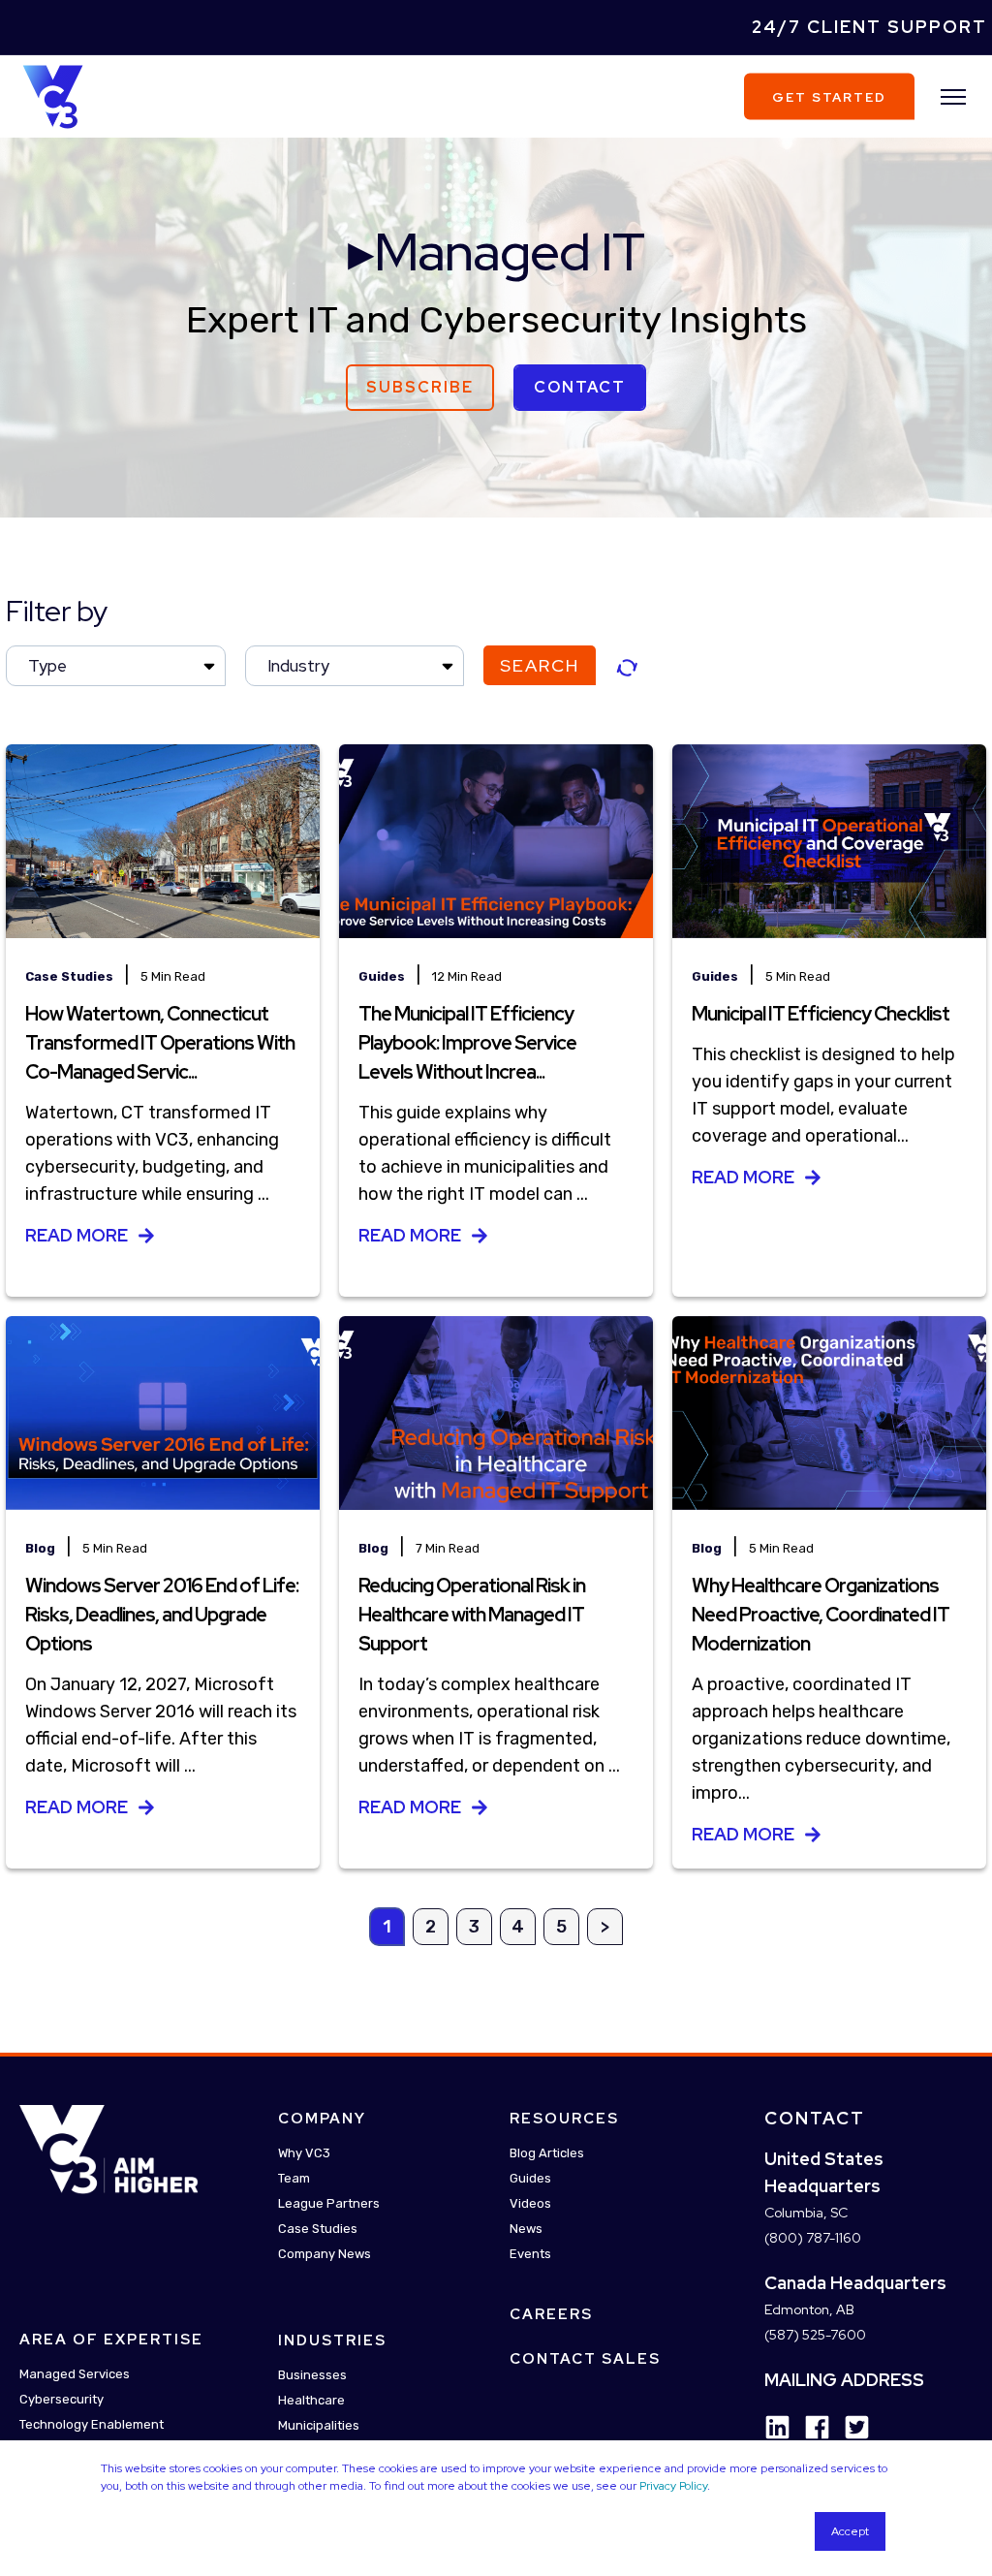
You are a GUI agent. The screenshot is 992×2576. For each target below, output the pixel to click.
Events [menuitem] (530, 2254)
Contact (580, 387)
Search (540, 665)
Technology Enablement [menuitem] (92, 2425)
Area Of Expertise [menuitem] (111, 2340)
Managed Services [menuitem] (75, 2375)
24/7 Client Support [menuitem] (869, 27)
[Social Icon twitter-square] (850, 2427)
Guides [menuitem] (530, 2178)
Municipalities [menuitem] (319, 2425)
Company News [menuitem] (325, 2254)
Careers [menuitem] (551, 2314)
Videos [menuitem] (530, 2203)
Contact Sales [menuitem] (585, 2359)
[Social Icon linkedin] (777, 2427)
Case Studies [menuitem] (318, 2229)
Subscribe (420, 387)
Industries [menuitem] (332, 2340)
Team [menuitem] (294, 2178)
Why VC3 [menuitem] (304, 2153)
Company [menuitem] (322, 2119)
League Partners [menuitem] (329, 2203)
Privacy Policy (673, 2486)
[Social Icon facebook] (810, 2427)
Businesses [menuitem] (312, 2375)
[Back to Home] (53, 95)
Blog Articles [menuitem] (547, 2153)
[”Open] (953, 97)
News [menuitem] (526, 2229)
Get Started (829, 96)
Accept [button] (850, 2531)
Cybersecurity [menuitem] (62, 2400)
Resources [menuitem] (564, 2119)
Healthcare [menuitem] (311, 2400)
